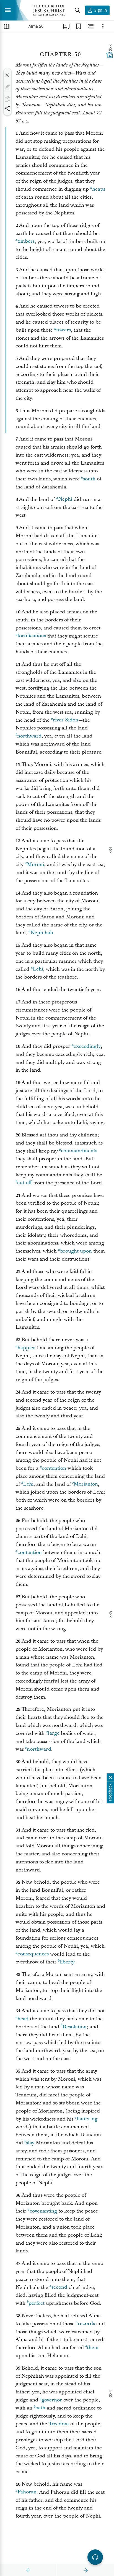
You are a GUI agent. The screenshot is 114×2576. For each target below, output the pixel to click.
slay (30, 2143)
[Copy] (7, 99)
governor (52, 2400)
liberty (67, 1962)
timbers (26, 241)
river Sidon (66, 720)
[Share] (7, 108)
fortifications (32, 636)
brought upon (76, 1251)
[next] (85, 2570)
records (86, 2324)
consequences (33, 1954)
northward (29, 736)
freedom (59, 2424)
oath (40, 2408)
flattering (87, 2119)
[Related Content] (91, 26)
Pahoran (27, 2492)
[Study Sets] (66, 26)
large (54, 1733)
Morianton (86, 1484)
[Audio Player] (95, 2557)
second (59, 2287)
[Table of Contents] (7, 26)
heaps (99, 189)
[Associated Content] (110, 55)
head (23, 2019)
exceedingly (87, 1046)
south (89, 479)
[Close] (7, 75)
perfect (37, 2303)
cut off (24, 1183)
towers (64, 330)
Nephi (65, 499)
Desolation (74, 2027)
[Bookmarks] (79, 26)
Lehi (38, 969)
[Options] (103, 26)
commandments (79, 1151)
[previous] (28, 2570)
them (93, 2348)
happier (26, 1348)
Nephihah (42, 933)
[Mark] (7, 87)
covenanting (43, 2211)
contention (54, 1468)
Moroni (35, 865)
